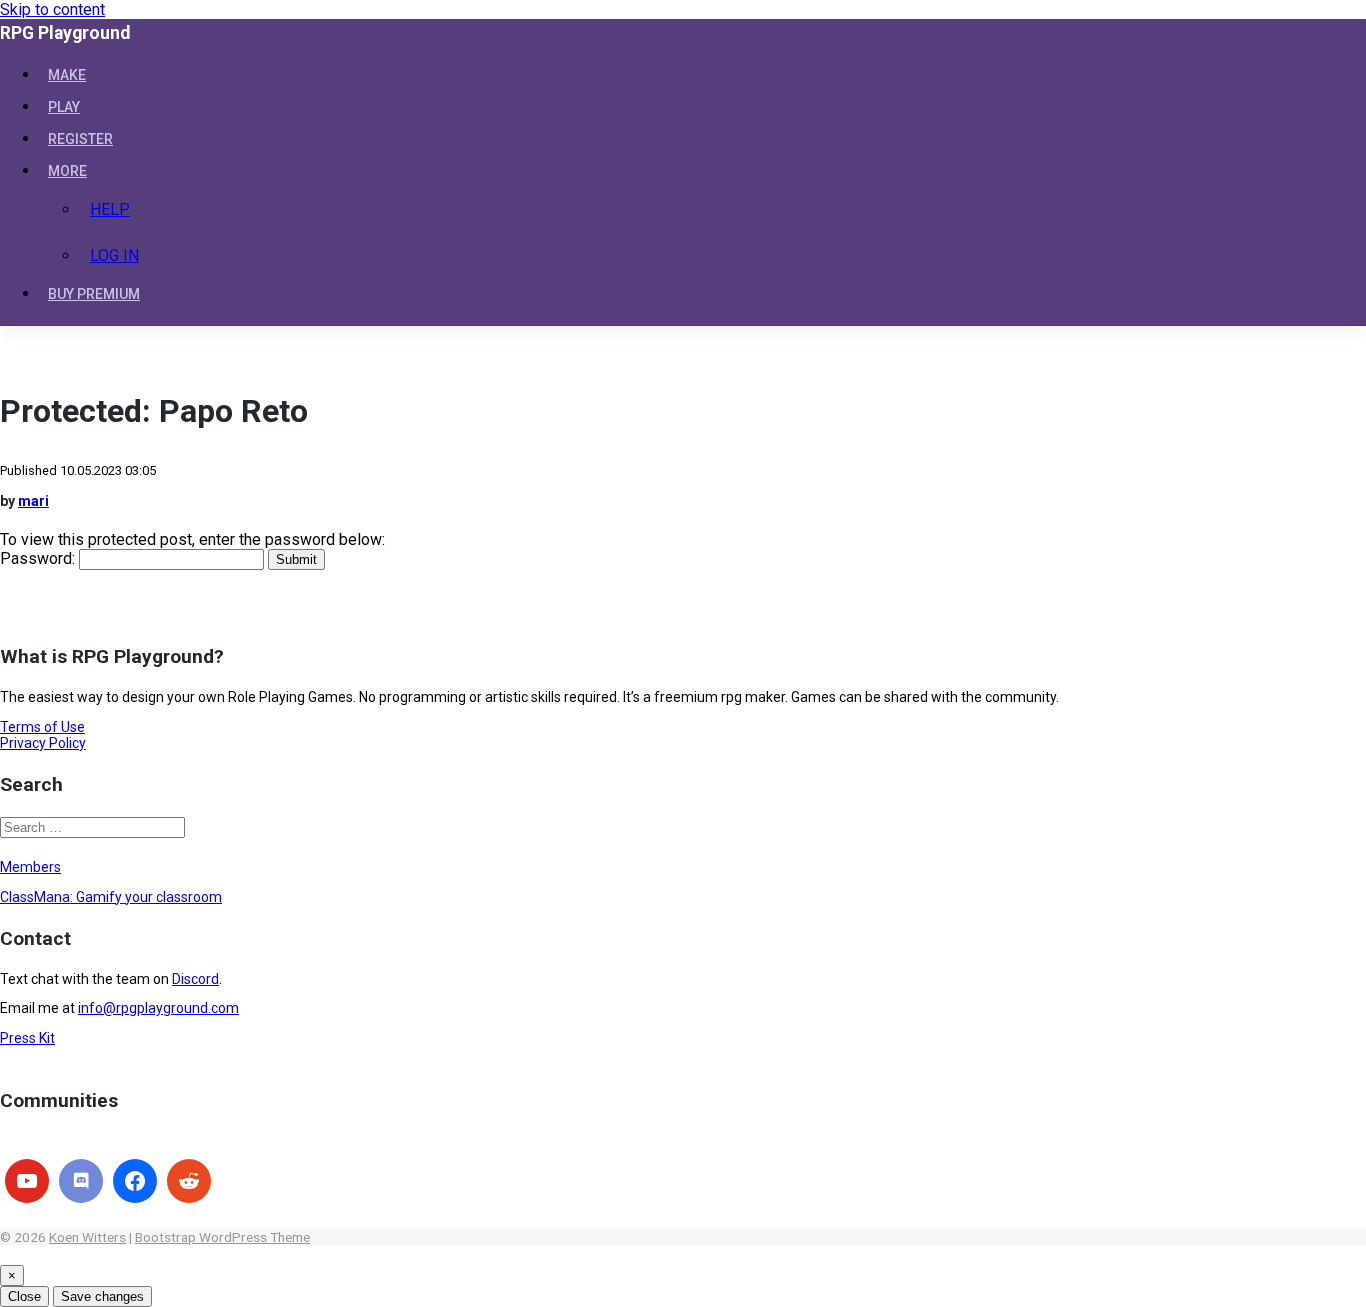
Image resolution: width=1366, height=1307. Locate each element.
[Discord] (81, 1181)
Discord (195, 979)
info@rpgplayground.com (158, 1008)
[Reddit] (189, 1181)
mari (33, 501)
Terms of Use (42, 727)
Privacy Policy (43, 743)
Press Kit (27, 1038)
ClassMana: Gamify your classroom (111, 897)
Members (30, 867)
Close (24, 1296)
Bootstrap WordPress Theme (222, 1237)
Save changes (102, 1296)
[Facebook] (135, 1181)
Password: (39, 558)
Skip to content (52, 9)
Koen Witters (87, 1237)
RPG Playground (65, 33)
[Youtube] (27, 1181)
